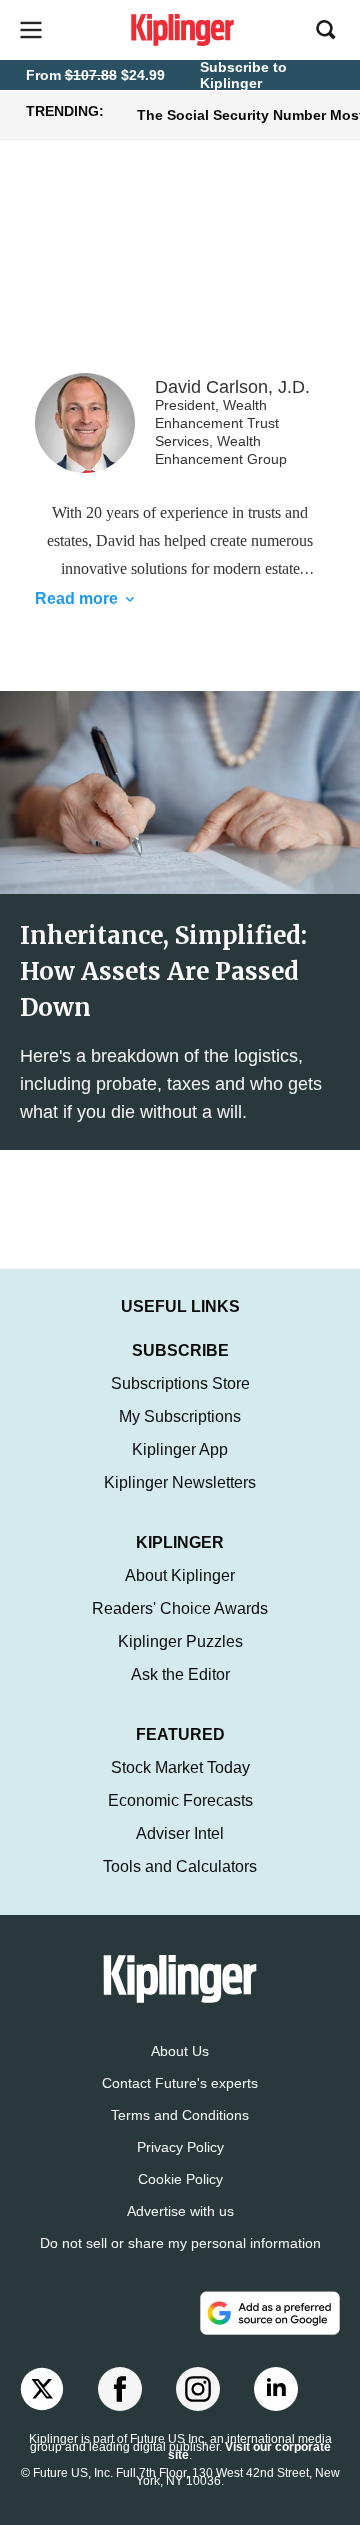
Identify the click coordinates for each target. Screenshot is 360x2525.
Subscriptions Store (180, 1383)
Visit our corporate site (249, 2451)
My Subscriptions (180, 1416)
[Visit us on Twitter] (42, 2389)
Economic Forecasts (180, 1800)
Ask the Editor (180, 1674)
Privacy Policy (180, 2147)
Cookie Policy (180, 2179)
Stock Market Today (180, 1767)
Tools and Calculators (180, 1866)
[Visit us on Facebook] (120, 2389)
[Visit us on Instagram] (198, 2389)
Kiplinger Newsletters (180, 1482)
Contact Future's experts (180, 2083)
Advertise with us (180, 2211)
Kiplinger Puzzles (180, 1641)
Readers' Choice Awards (180, 1608)
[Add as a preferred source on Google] (270, 2313)
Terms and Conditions (180, 2115)
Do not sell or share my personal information (180, 2243)
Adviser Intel (180, 1833)
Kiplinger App (180, 1449)
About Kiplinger (180, 1575)
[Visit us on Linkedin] (276, 2389)
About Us (180, 2051)
